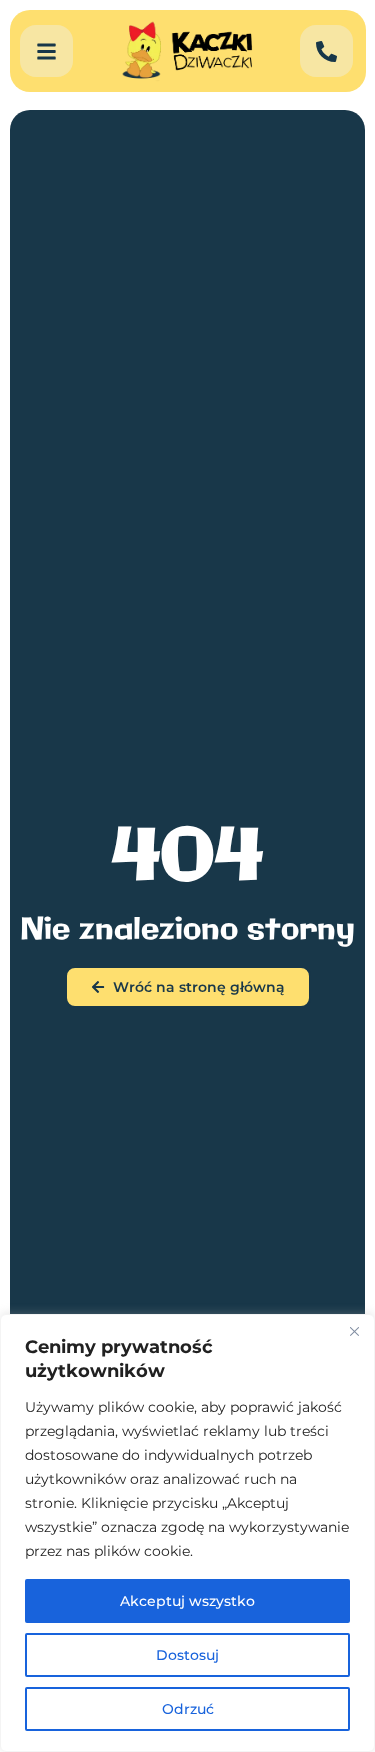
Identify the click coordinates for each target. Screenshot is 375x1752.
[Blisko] (354, 1331)
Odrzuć (188, 1709)
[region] (187, 1533)
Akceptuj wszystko (187, 1601)
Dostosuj (187, 1655)
